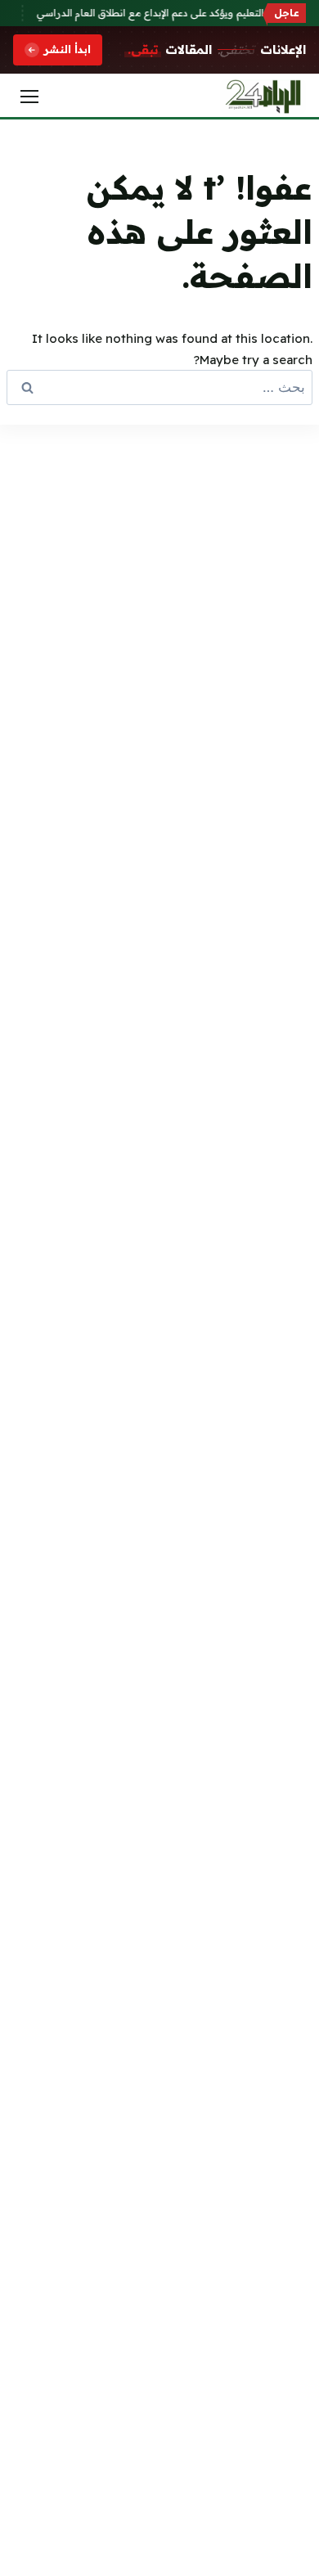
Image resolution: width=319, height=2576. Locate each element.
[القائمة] (29, 97)
